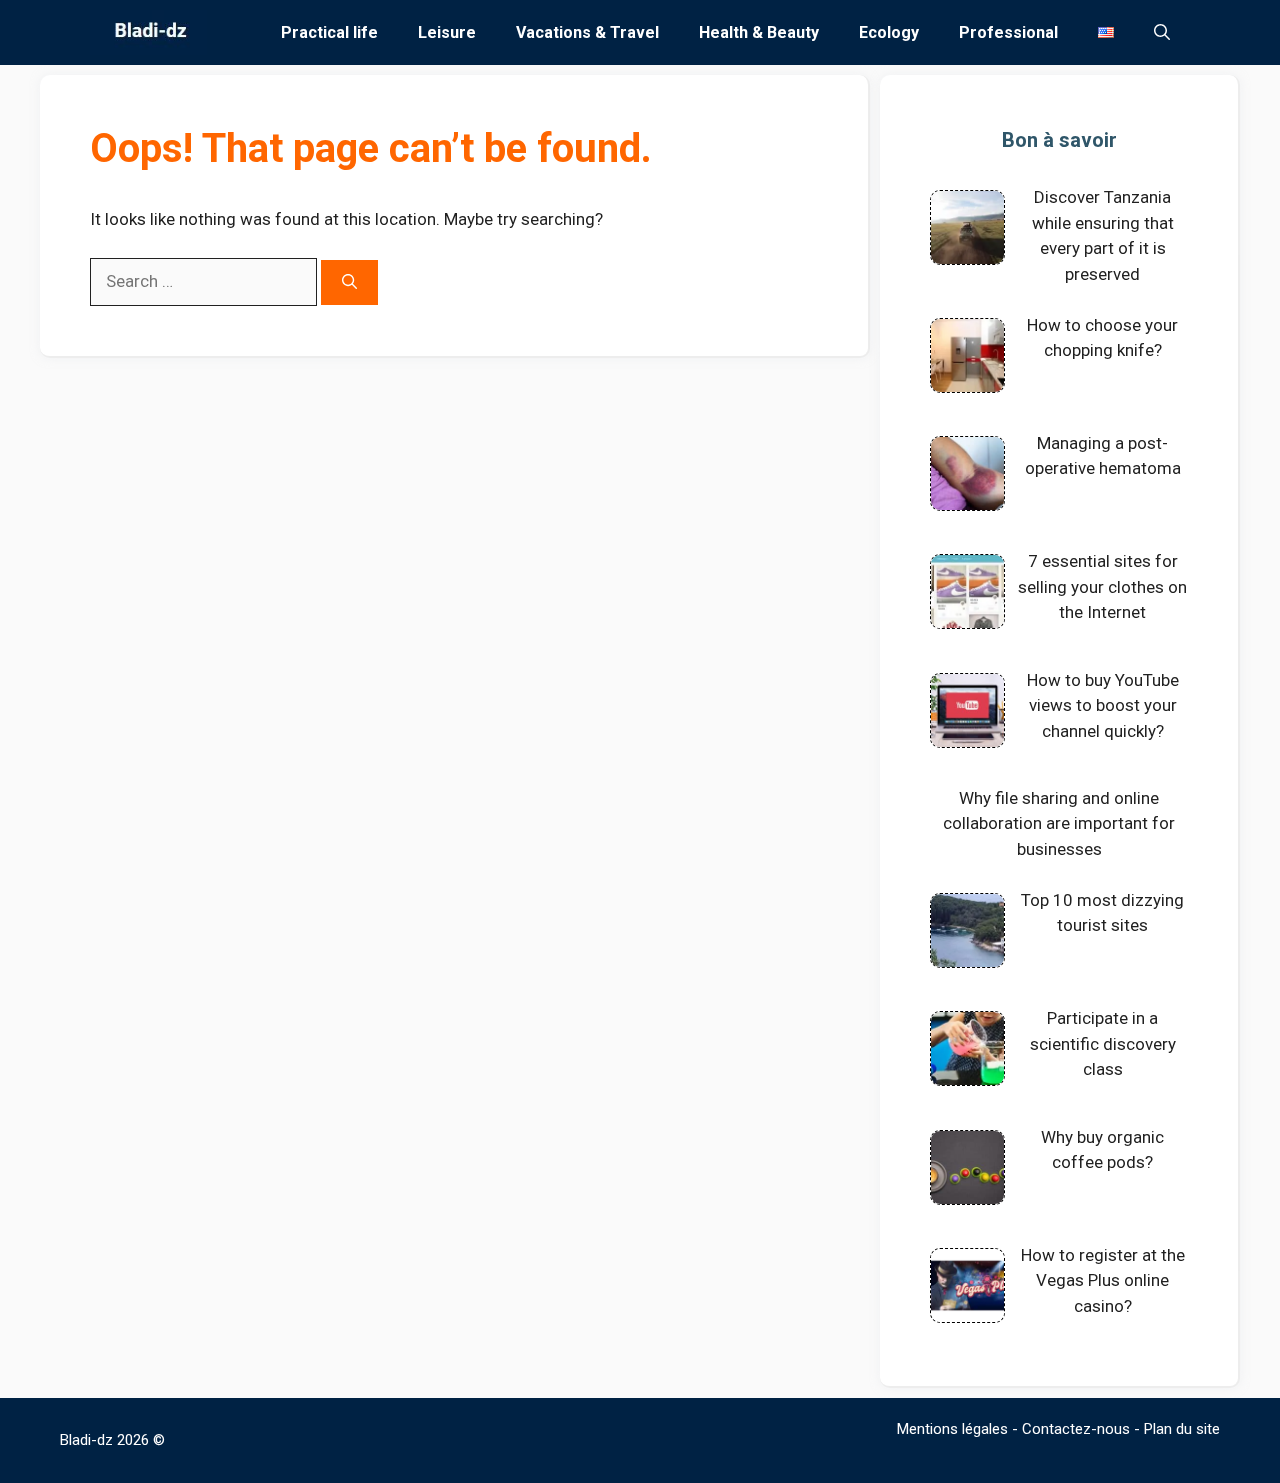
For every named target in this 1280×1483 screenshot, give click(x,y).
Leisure (447, 32)
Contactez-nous (1076, 1429)
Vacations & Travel (587, 32)
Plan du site (1182, 1429)
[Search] (349, 282)
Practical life (329, 32)
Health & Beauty (759, 32)
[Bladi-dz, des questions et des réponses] (148, 32)
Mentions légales (952, 1429)
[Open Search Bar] (1162, 32)
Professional (1008, 32)
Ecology (889, 32)
